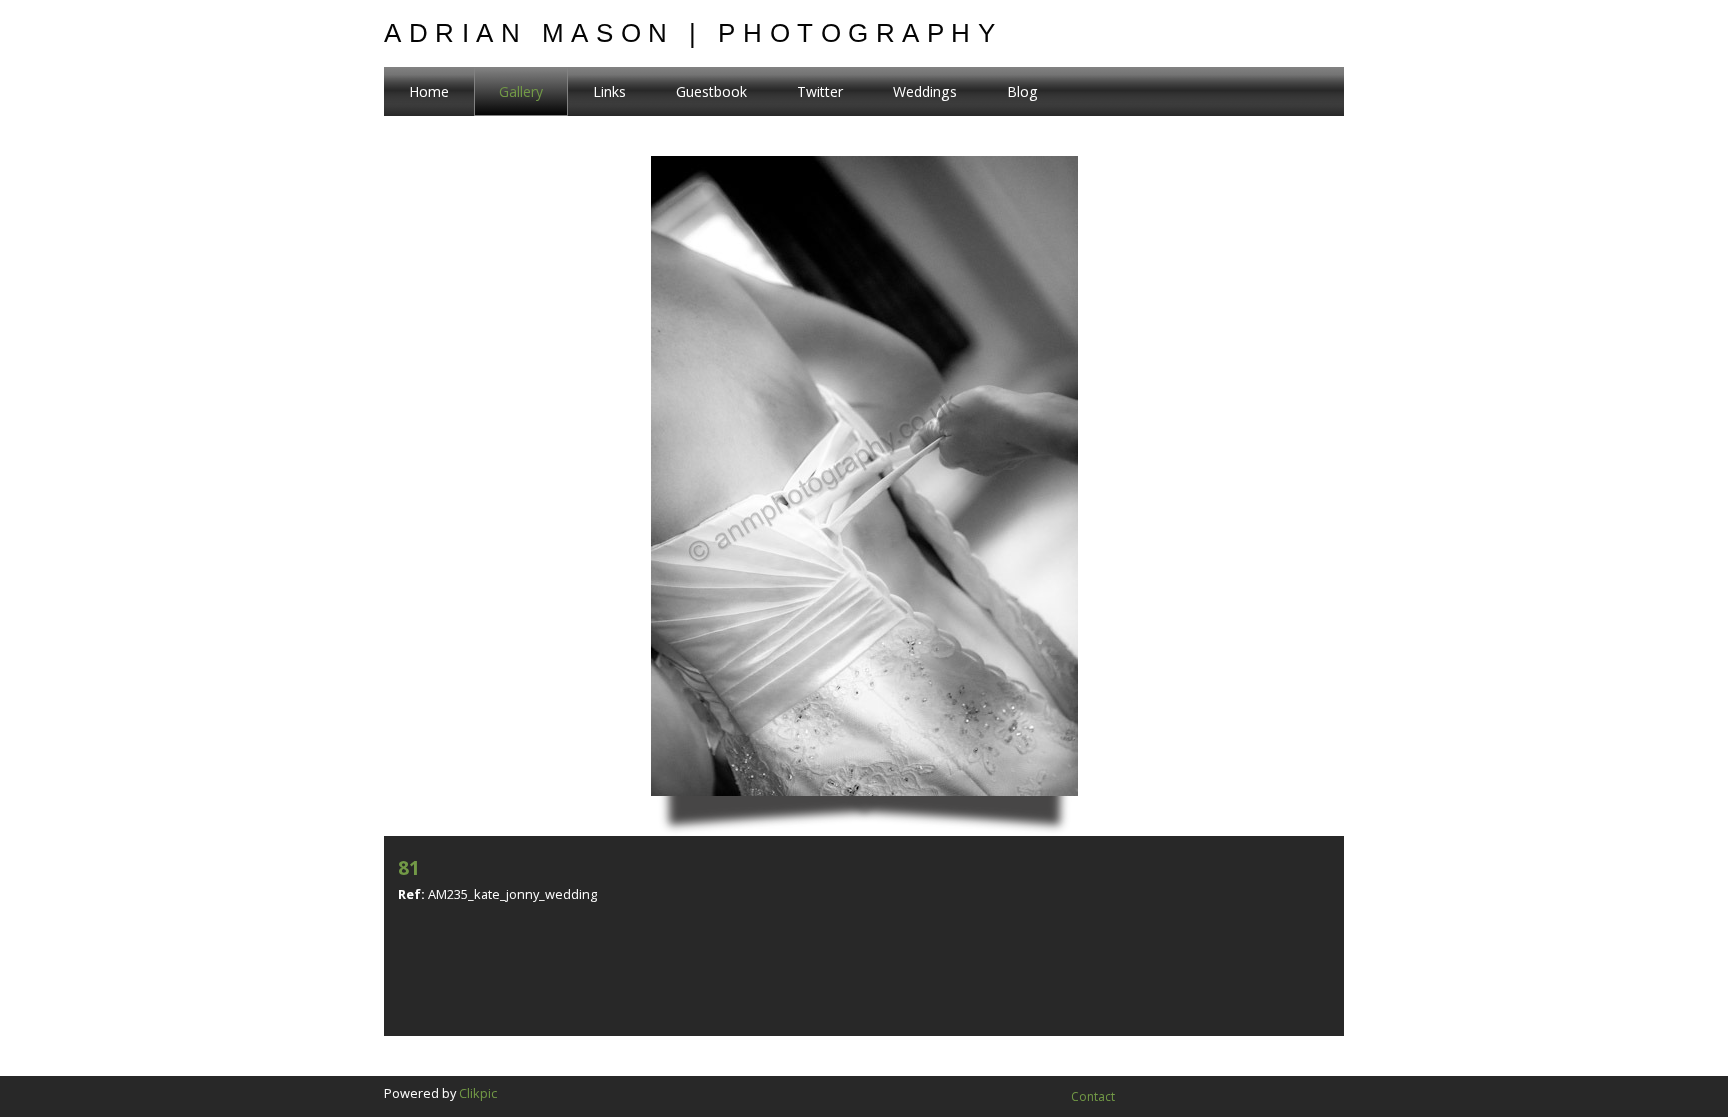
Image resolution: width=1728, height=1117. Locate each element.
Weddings (925, 91)
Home (429, 91)
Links (609, 91)
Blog (1022, 91)
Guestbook (711, 91)
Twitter (820, 91)
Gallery (521, 91)
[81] (864, 496)
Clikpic (478, 1093)
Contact (1093, 1096)
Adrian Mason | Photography (693, 33)
